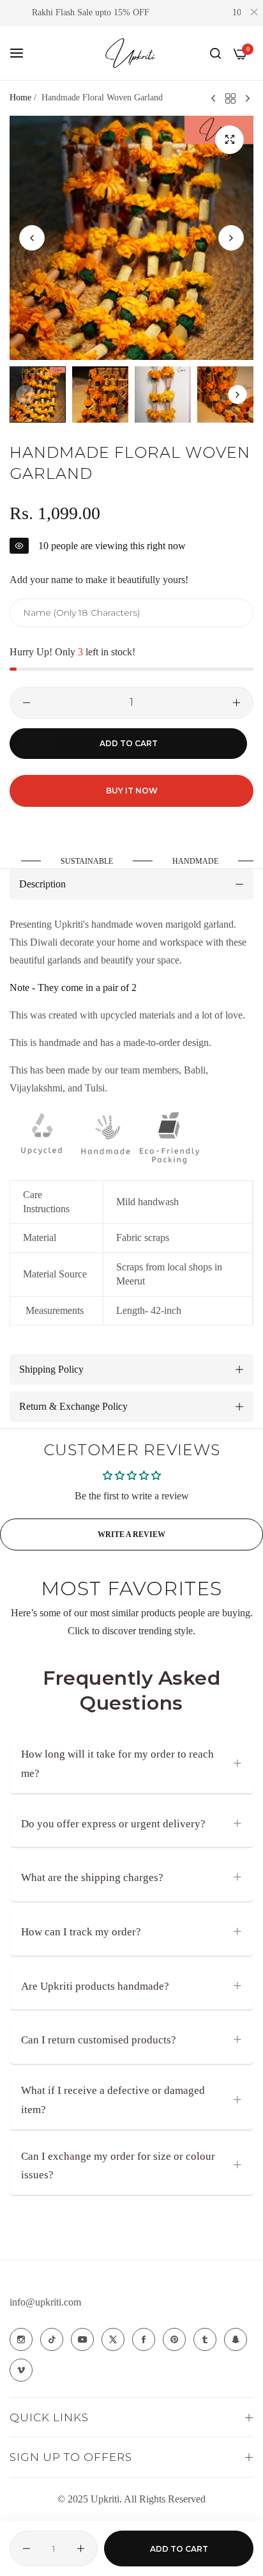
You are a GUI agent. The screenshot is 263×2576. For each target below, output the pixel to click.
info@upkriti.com (45, 2302)
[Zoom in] (229, 140)
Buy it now (132, 791)
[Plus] (237, 703)
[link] (92, 862)
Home (20, 98)
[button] (231, 238)
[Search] (215, 53)
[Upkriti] (131, 53)
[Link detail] (21, 2339)
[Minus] (26, 703)
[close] (254, 13)
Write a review (131, 1534)
